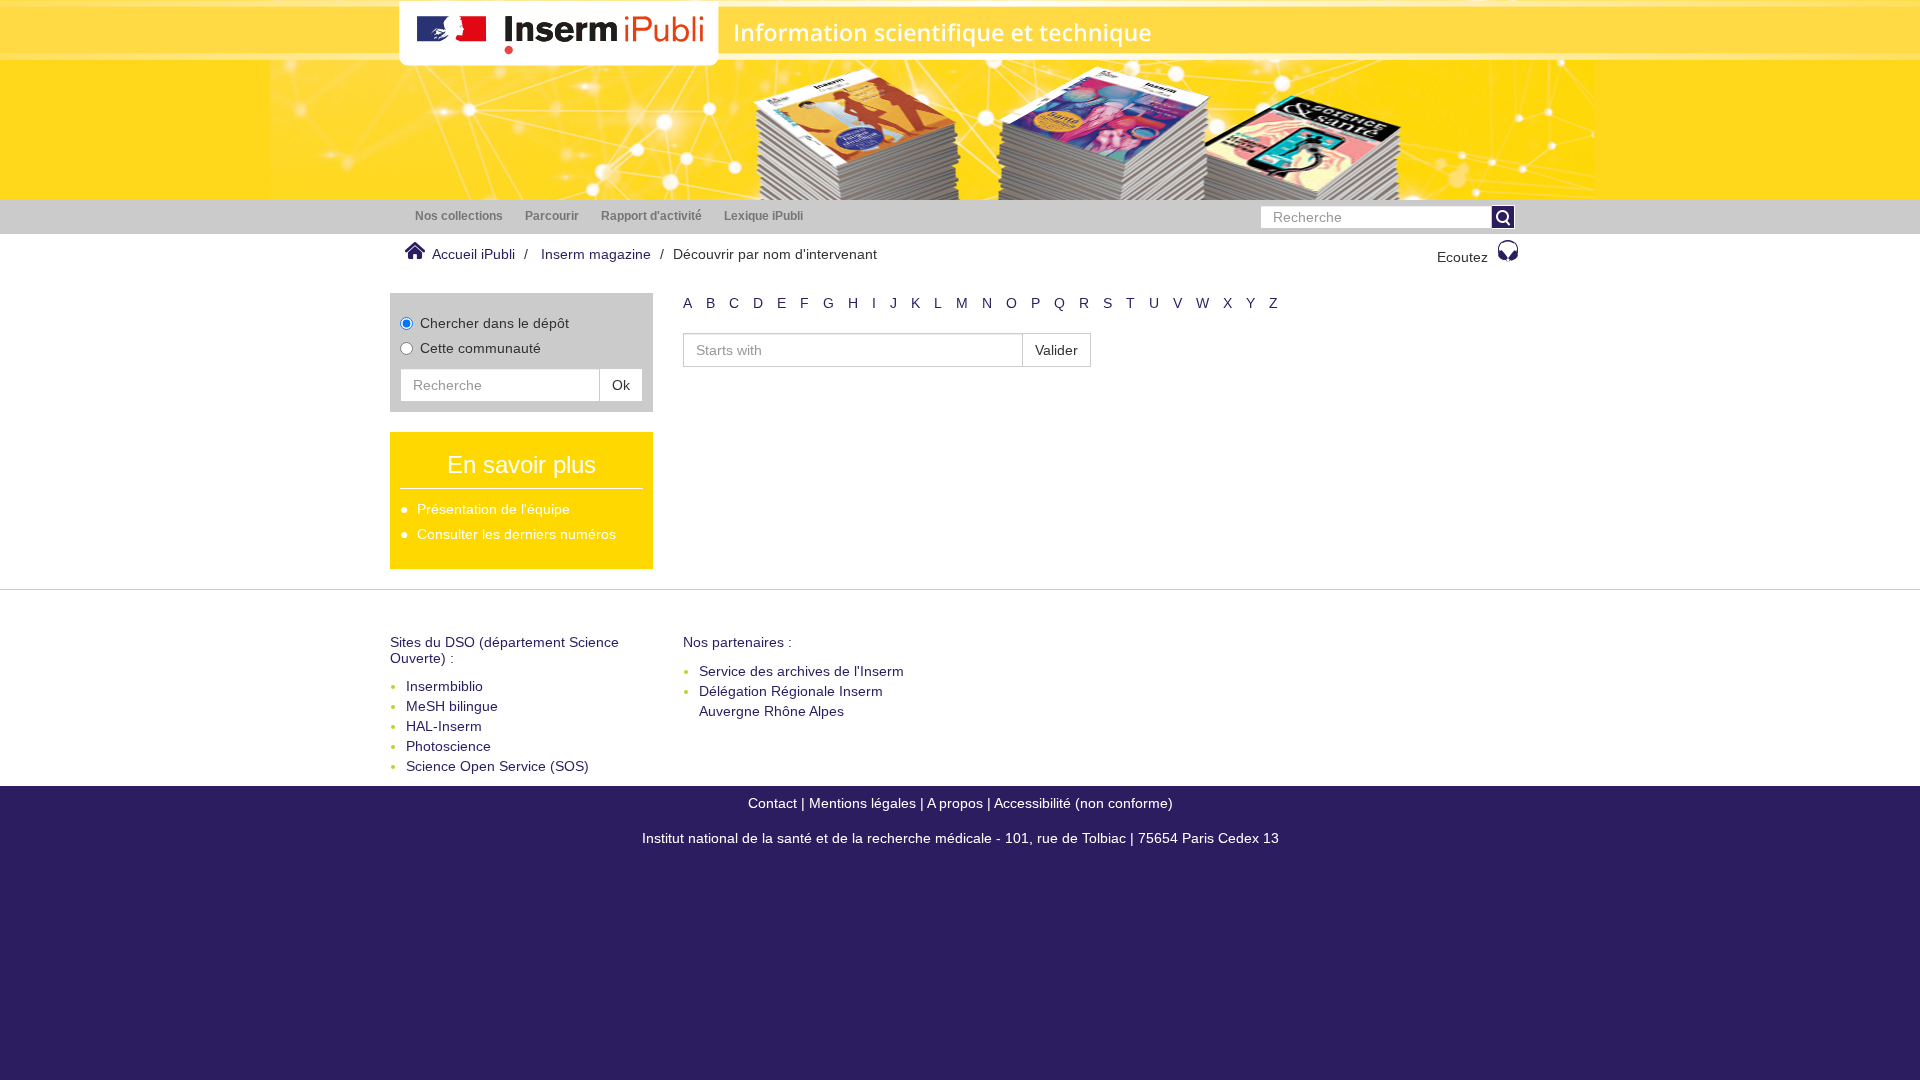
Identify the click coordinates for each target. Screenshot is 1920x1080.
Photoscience (448, 746)
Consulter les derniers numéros (516, 534)
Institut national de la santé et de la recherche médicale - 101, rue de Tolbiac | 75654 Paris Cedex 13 (960, 838)
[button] (459, 216)
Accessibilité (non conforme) (1083, 803)
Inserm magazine (596, 254)
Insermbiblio (444, 686)
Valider (1056, 350)
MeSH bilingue (452, 706)
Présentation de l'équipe (493, 509)
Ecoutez (1462, 257)
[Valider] (1503, 217)
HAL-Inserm (444, 726)
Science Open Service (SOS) (497, 766)
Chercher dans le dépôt (494, 323)
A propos (955, 803)
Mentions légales (862, 803)
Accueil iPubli (473, 254)
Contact (772, 803)
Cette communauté (480, 348)
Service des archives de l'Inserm (801, 671)
